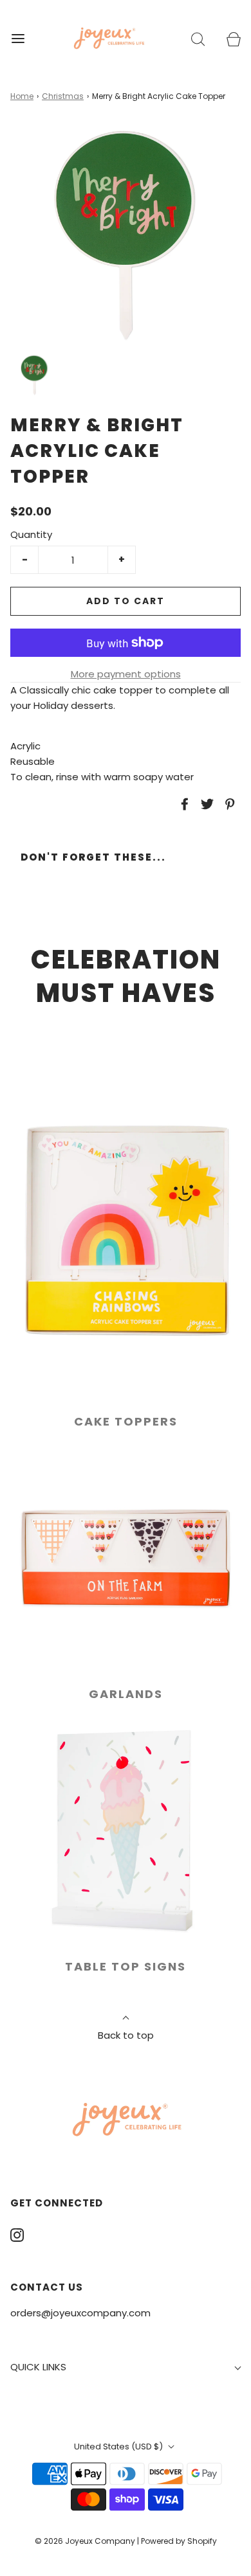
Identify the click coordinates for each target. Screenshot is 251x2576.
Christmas (63, 96)
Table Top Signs (126, 1966)
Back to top (126, 2035)
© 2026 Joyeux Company (85, 2541)
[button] (34, 376)
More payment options (126, 674)
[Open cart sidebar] (233, 38)
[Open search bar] (198, 38)
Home (22, 96)
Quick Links (38, 2367)
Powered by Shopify (179, 2541)
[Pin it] (228, 804)
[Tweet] (205, 804)
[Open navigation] (18, 38)
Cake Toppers (126, 1421)
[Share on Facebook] (183, 804)
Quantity (31, 534)
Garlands (126, 1694)
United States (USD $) (119, 2446)
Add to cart (126, 601)
